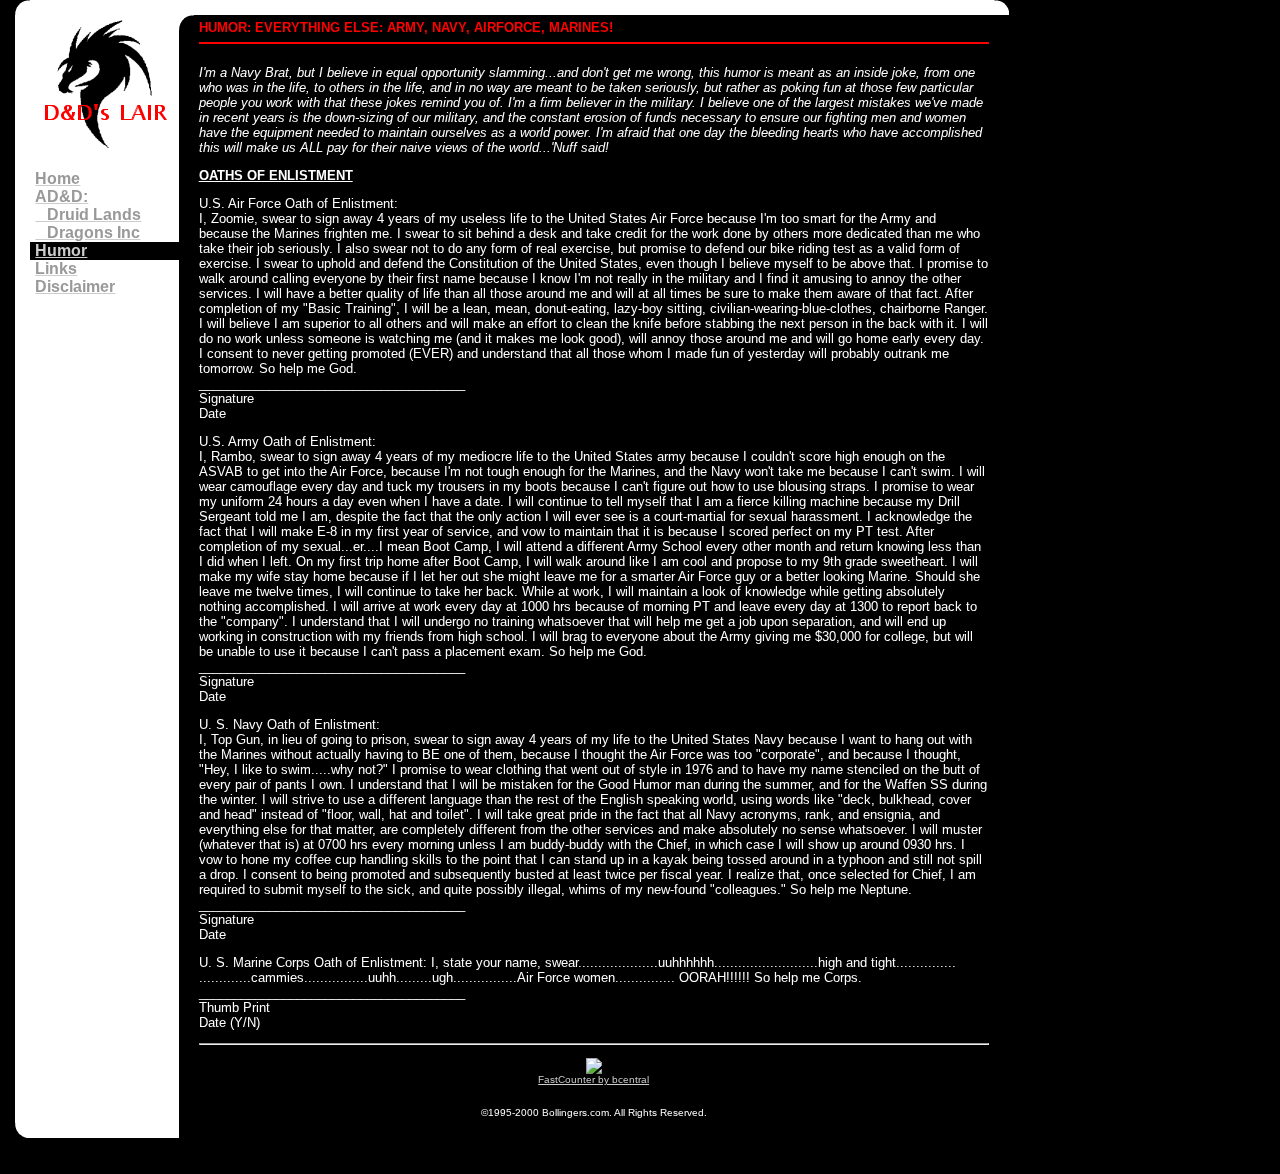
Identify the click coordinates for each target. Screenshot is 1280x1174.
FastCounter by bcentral (593, 1079)
